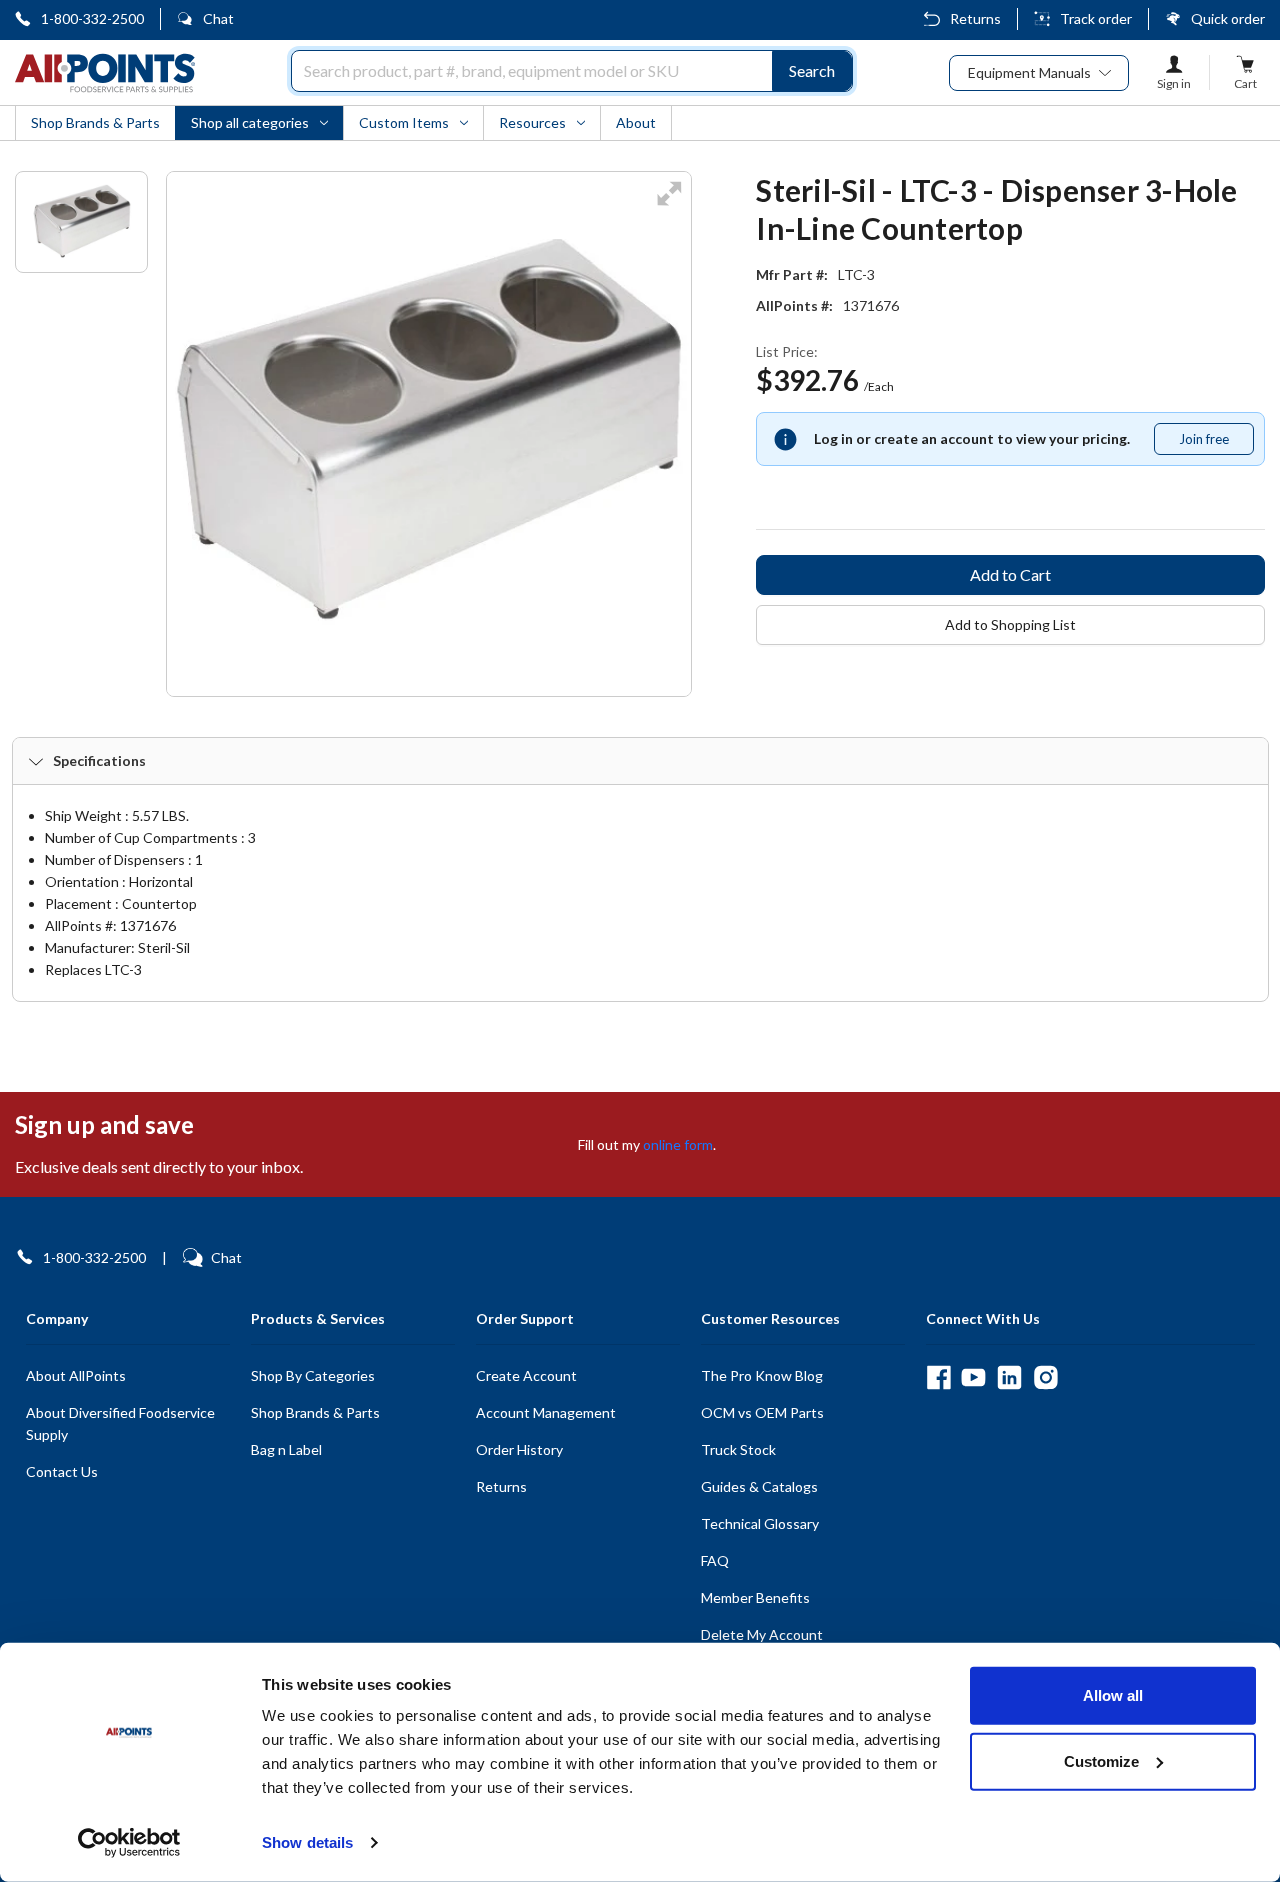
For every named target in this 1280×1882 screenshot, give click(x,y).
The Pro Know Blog (762, 1375)
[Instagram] (1045, 1377)
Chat (218, 18)
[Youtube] (973, 1377)
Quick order (1228, 18)
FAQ (715, 1560)
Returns (975, 18)
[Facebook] (938, 1377)
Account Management (546, 1412)
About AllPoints (76, 1375)
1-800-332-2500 (92, 18)
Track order (1096, 18)
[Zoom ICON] (669, 206)
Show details (307, 1842)
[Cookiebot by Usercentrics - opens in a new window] (129, 1843)
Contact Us (62, 1471)
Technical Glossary (760, 1523)
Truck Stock (738, 1449)
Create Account (526, 1375)
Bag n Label (286, 1449)
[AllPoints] (105, 73)
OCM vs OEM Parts (762, 1412)
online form (678, 1144)
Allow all (1113, 1695)
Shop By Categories (313, 1375)
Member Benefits (755, 1597)
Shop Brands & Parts (315, 1412)
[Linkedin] (1009, 1377)
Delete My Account (762, 1634)
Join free (1216, 443)
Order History (519, 1449)
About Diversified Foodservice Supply (120, 1423)
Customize (1101, 1760)
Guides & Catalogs (759, 1486)
